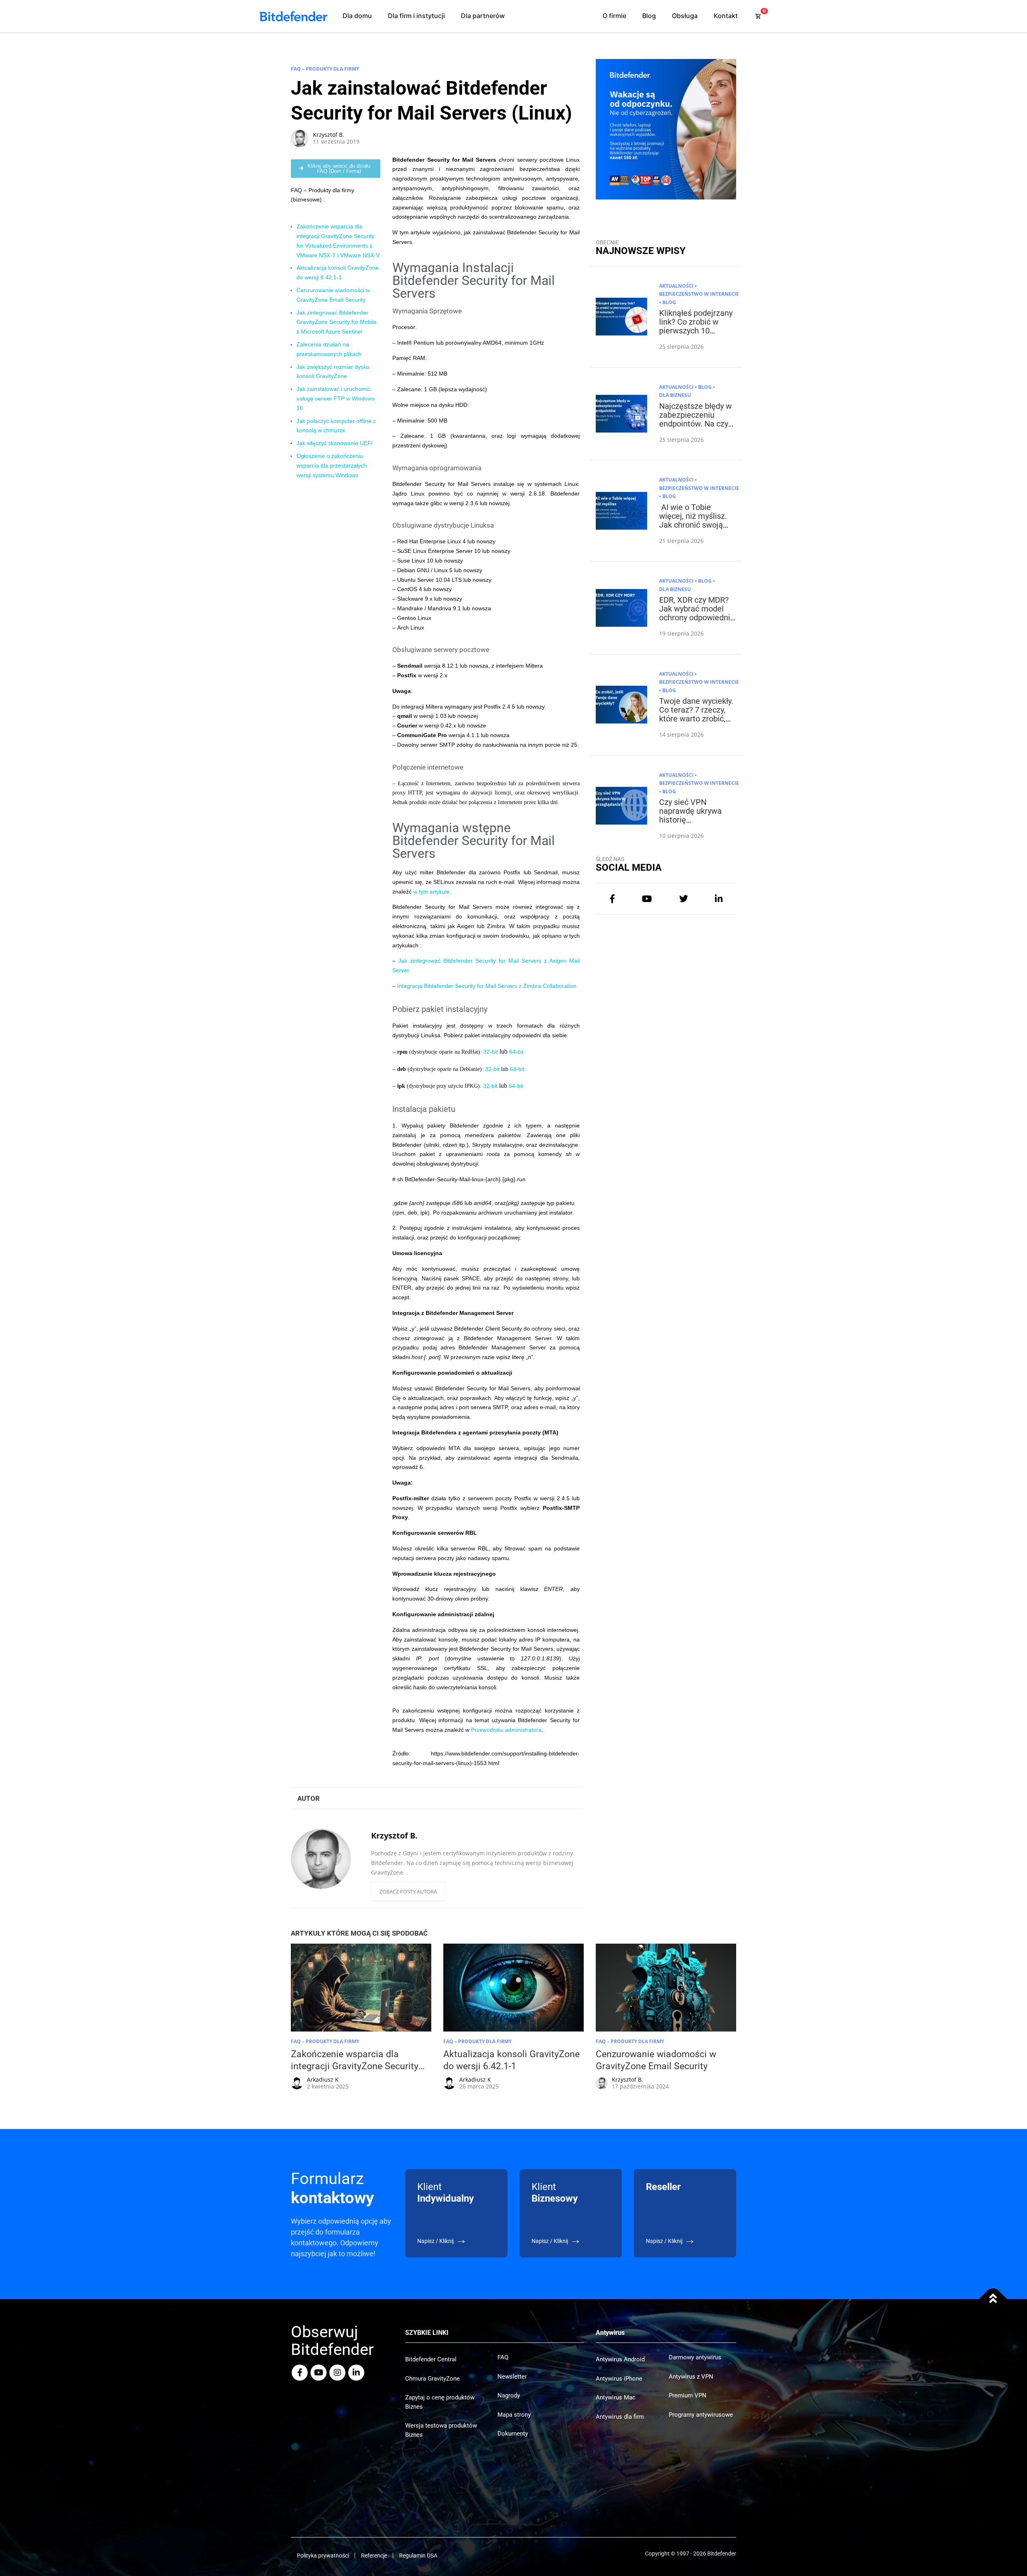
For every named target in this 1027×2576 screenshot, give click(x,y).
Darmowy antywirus (695, 2357)
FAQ (503, 2357)
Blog (649, 16)
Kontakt (726, 16)
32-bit (491, 1052)
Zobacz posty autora (408, 1891)
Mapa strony (514, 2415)
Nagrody (509, 2395)
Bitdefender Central (431, 2359)
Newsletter (512, 2377)
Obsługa (685, 16)
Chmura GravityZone (432, 2379)
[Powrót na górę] (993, 2299)
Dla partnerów (483, 16)
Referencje (374, 2556)
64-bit (516, 1052)
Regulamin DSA (418, 2556)
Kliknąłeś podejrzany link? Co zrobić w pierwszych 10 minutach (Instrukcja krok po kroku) (696, 331)
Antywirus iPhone (619, 2379)
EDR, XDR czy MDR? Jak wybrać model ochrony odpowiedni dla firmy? (695, 613)
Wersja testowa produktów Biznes (441, 2430)
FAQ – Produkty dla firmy (325, 69)
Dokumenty (513, 2434)
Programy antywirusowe (701, 2415)
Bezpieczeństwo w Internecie (699, 294)
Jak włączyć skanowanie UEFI (335, 443)
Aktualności (676, 286)
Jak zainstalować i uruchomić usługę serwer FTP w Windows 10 (336, 398)
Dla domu (357, 16)
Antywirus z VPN (691, 2377)
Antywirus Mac (616, 2397)
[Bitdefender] (293, 16)
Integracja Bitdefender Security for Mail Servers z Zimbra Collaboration (487, 986)
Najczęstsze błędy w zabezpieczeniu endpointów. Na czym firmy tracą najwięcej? (697, 424)
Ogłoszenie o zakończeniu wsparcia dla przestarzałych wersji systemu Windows (332, 465)
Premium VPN (688, 2395)
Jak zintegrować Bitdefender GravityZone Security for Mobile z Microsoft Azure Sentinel (337, 322)
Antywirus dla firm (620, 2417)
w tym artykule (431, 892)
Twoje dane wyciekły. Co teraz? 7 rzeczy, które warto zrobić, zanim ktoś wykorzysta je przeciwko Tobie (696, 723)
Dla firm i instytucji (416, 16)
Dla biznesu (675, 395)
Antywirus (610, 2333)
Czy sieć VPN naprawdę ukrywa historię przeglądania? (690, 815)
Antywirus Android (620, 2359)
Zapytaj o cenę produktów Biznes (440, 2402)
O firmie (614, 16)
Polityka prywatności (323, 2556)
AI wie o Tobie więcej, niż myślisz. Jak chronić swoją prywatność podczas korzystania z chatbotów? (695, 529)
